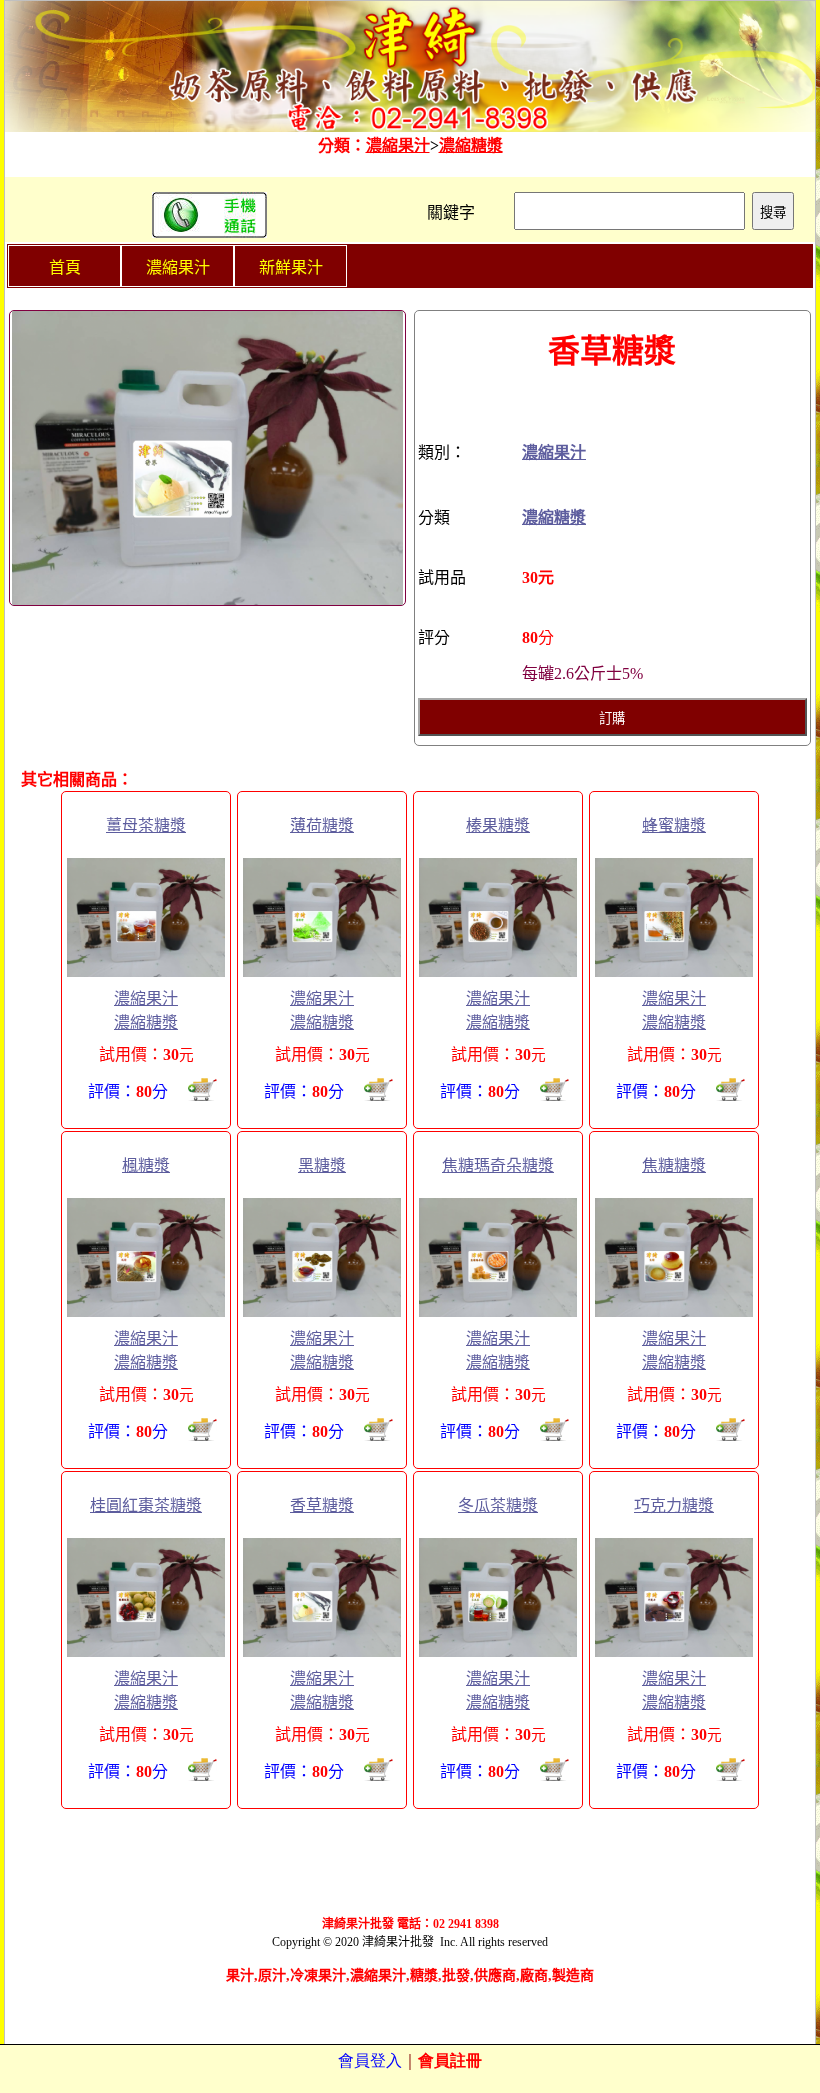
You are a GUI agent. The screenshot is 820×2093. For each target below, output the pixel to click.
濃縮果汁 (398, 145)
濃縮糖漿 (471, 145)
